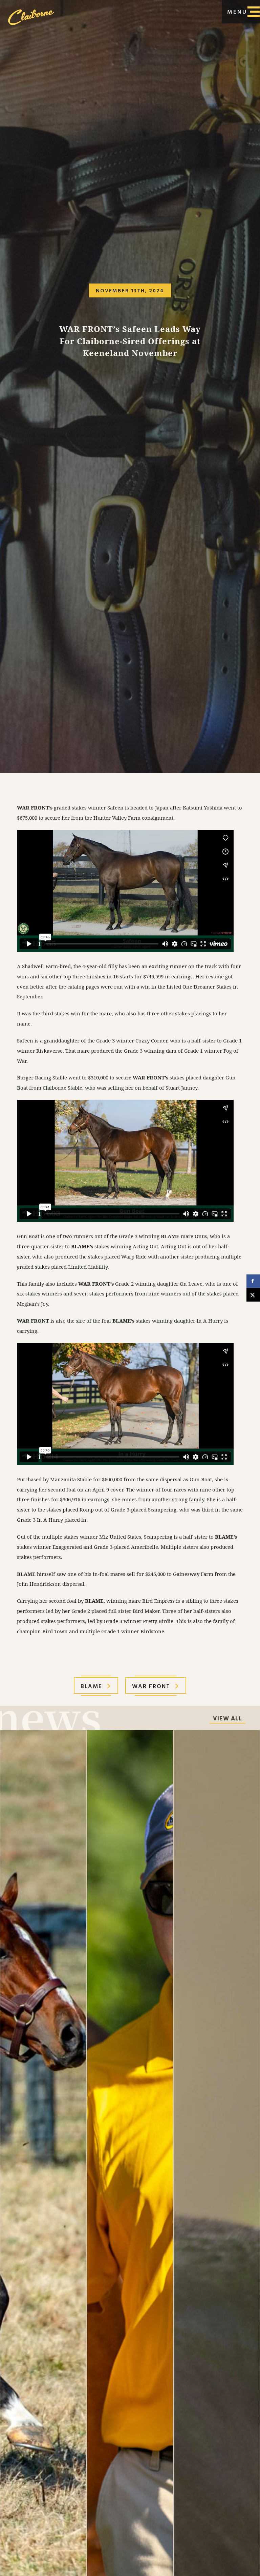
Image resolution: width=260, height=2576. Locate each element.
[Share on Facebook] (253, 1281)
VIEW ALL (227, 1719)
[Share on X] (253, 1295)
